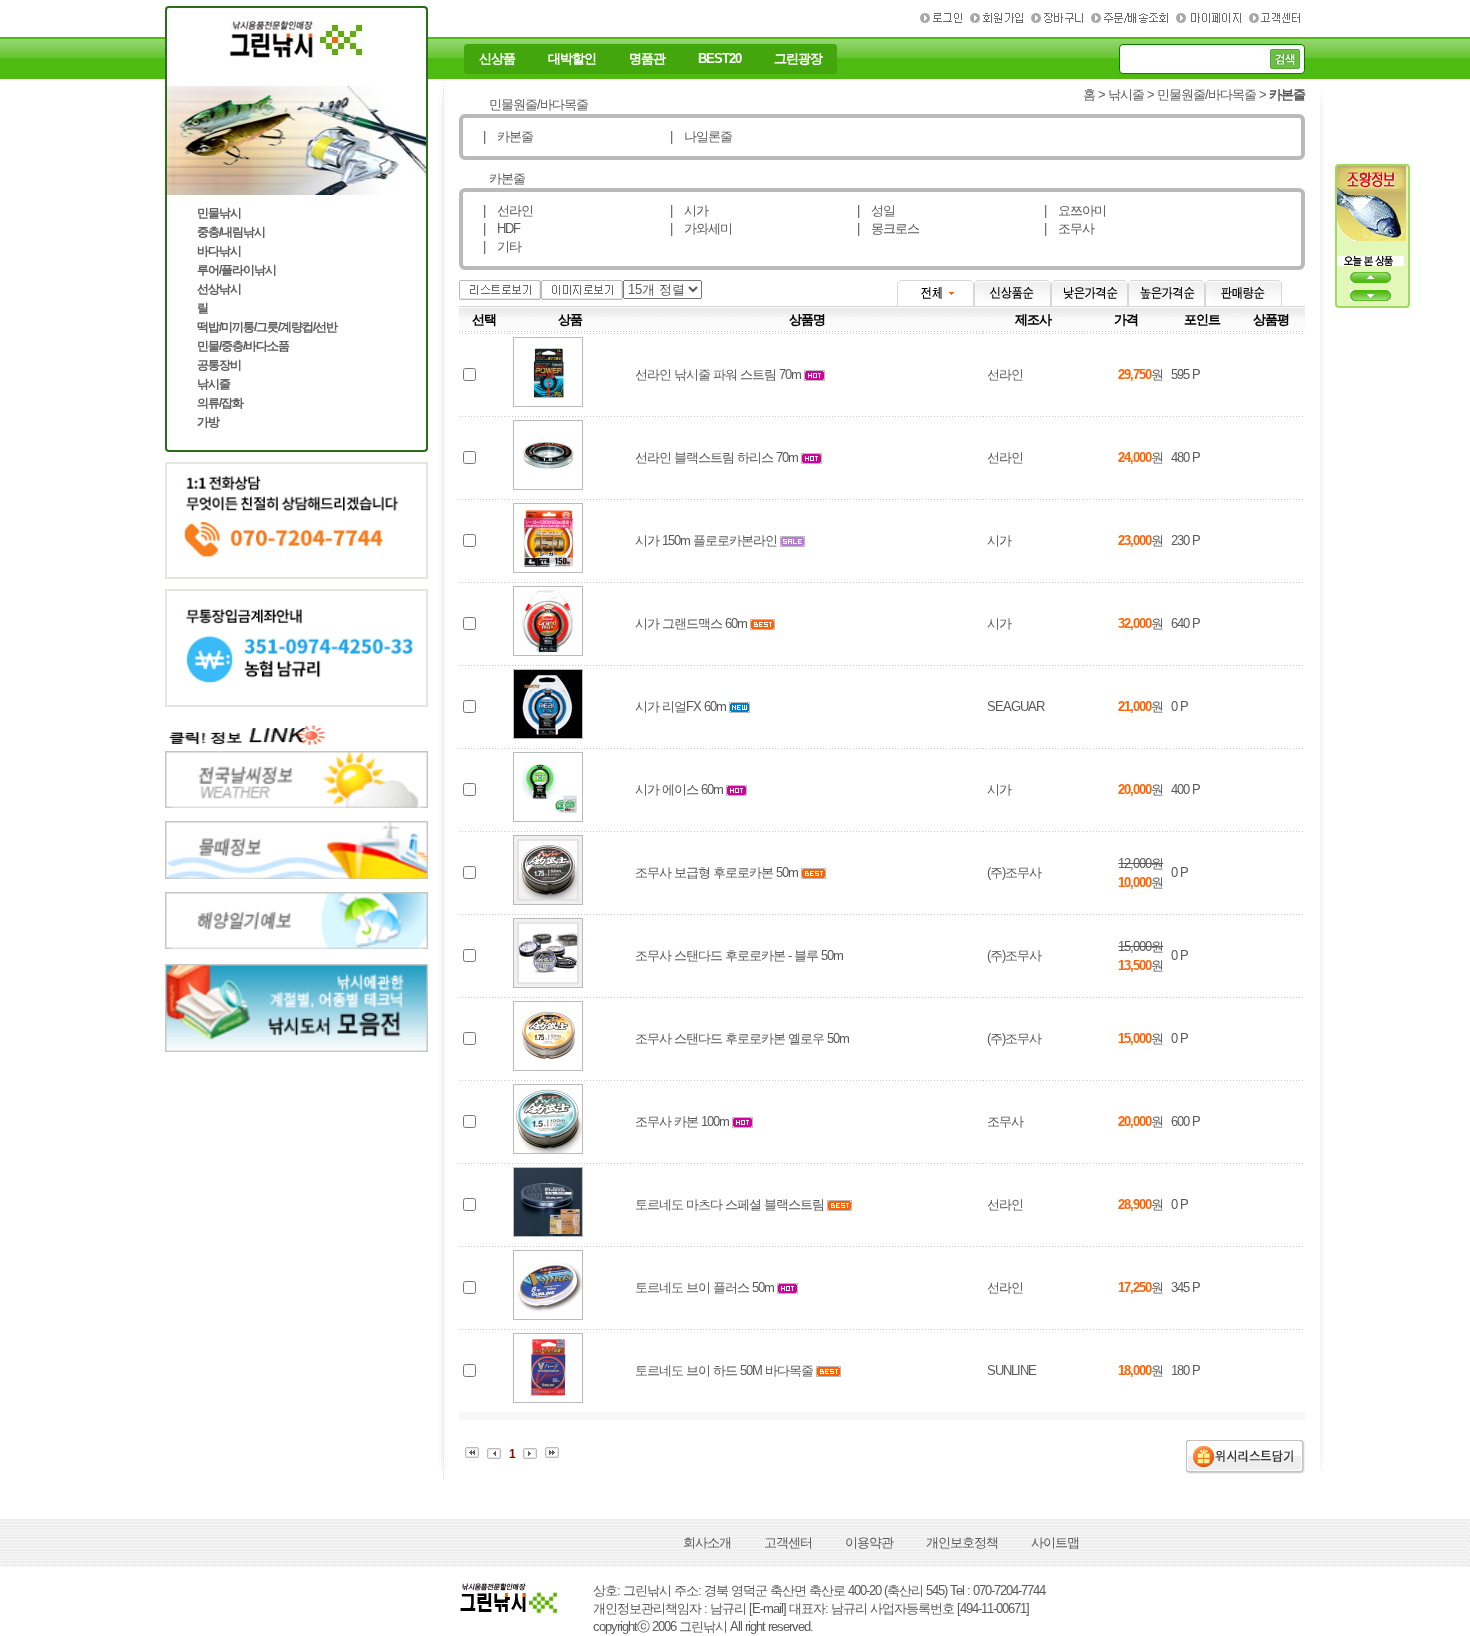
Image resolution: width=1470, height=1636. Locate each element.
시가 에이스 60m (679, 789)
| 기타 (502, 246)
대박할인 (572, 59)
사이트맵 (1055, 1542)
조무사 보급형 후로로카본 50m (716, 872)
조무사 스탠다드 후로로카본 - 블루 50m (739, 955)
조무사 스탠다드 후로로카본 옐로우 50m (742, 1038)
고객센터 (788, 1542)
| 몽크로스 (888, 228)
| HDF (501, 228)
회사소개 (707, 1542)
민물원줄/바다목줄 (1206, 94)
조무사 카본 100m (682, 1121)
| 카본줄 (508, 136)
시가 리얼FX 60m (680, 706)
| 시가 (689, 210)
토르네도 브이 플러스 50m (704, 1287)
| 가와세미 (701, 228)
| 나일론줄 (701, 136)
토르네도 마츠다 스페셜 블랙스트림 (729, 1204)
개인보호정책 (962, 1542)
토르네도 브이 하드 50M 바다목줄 (724, 1370)
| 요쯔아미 (1075, 210)
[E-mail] (767, 1608)
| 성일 (876, 210)
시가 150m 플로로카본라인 (706, 540)
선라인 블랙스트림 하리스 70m (716, 457)
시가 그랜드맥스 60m (691, 623)
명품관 (647, 59)
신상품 (497, 59)
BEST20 (719, 59)
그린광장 (798, 59)
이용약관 (869, 1542)
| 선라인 (508, 210)
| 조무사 (1069, 228)
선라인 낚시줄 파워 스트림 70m (718, 374)
